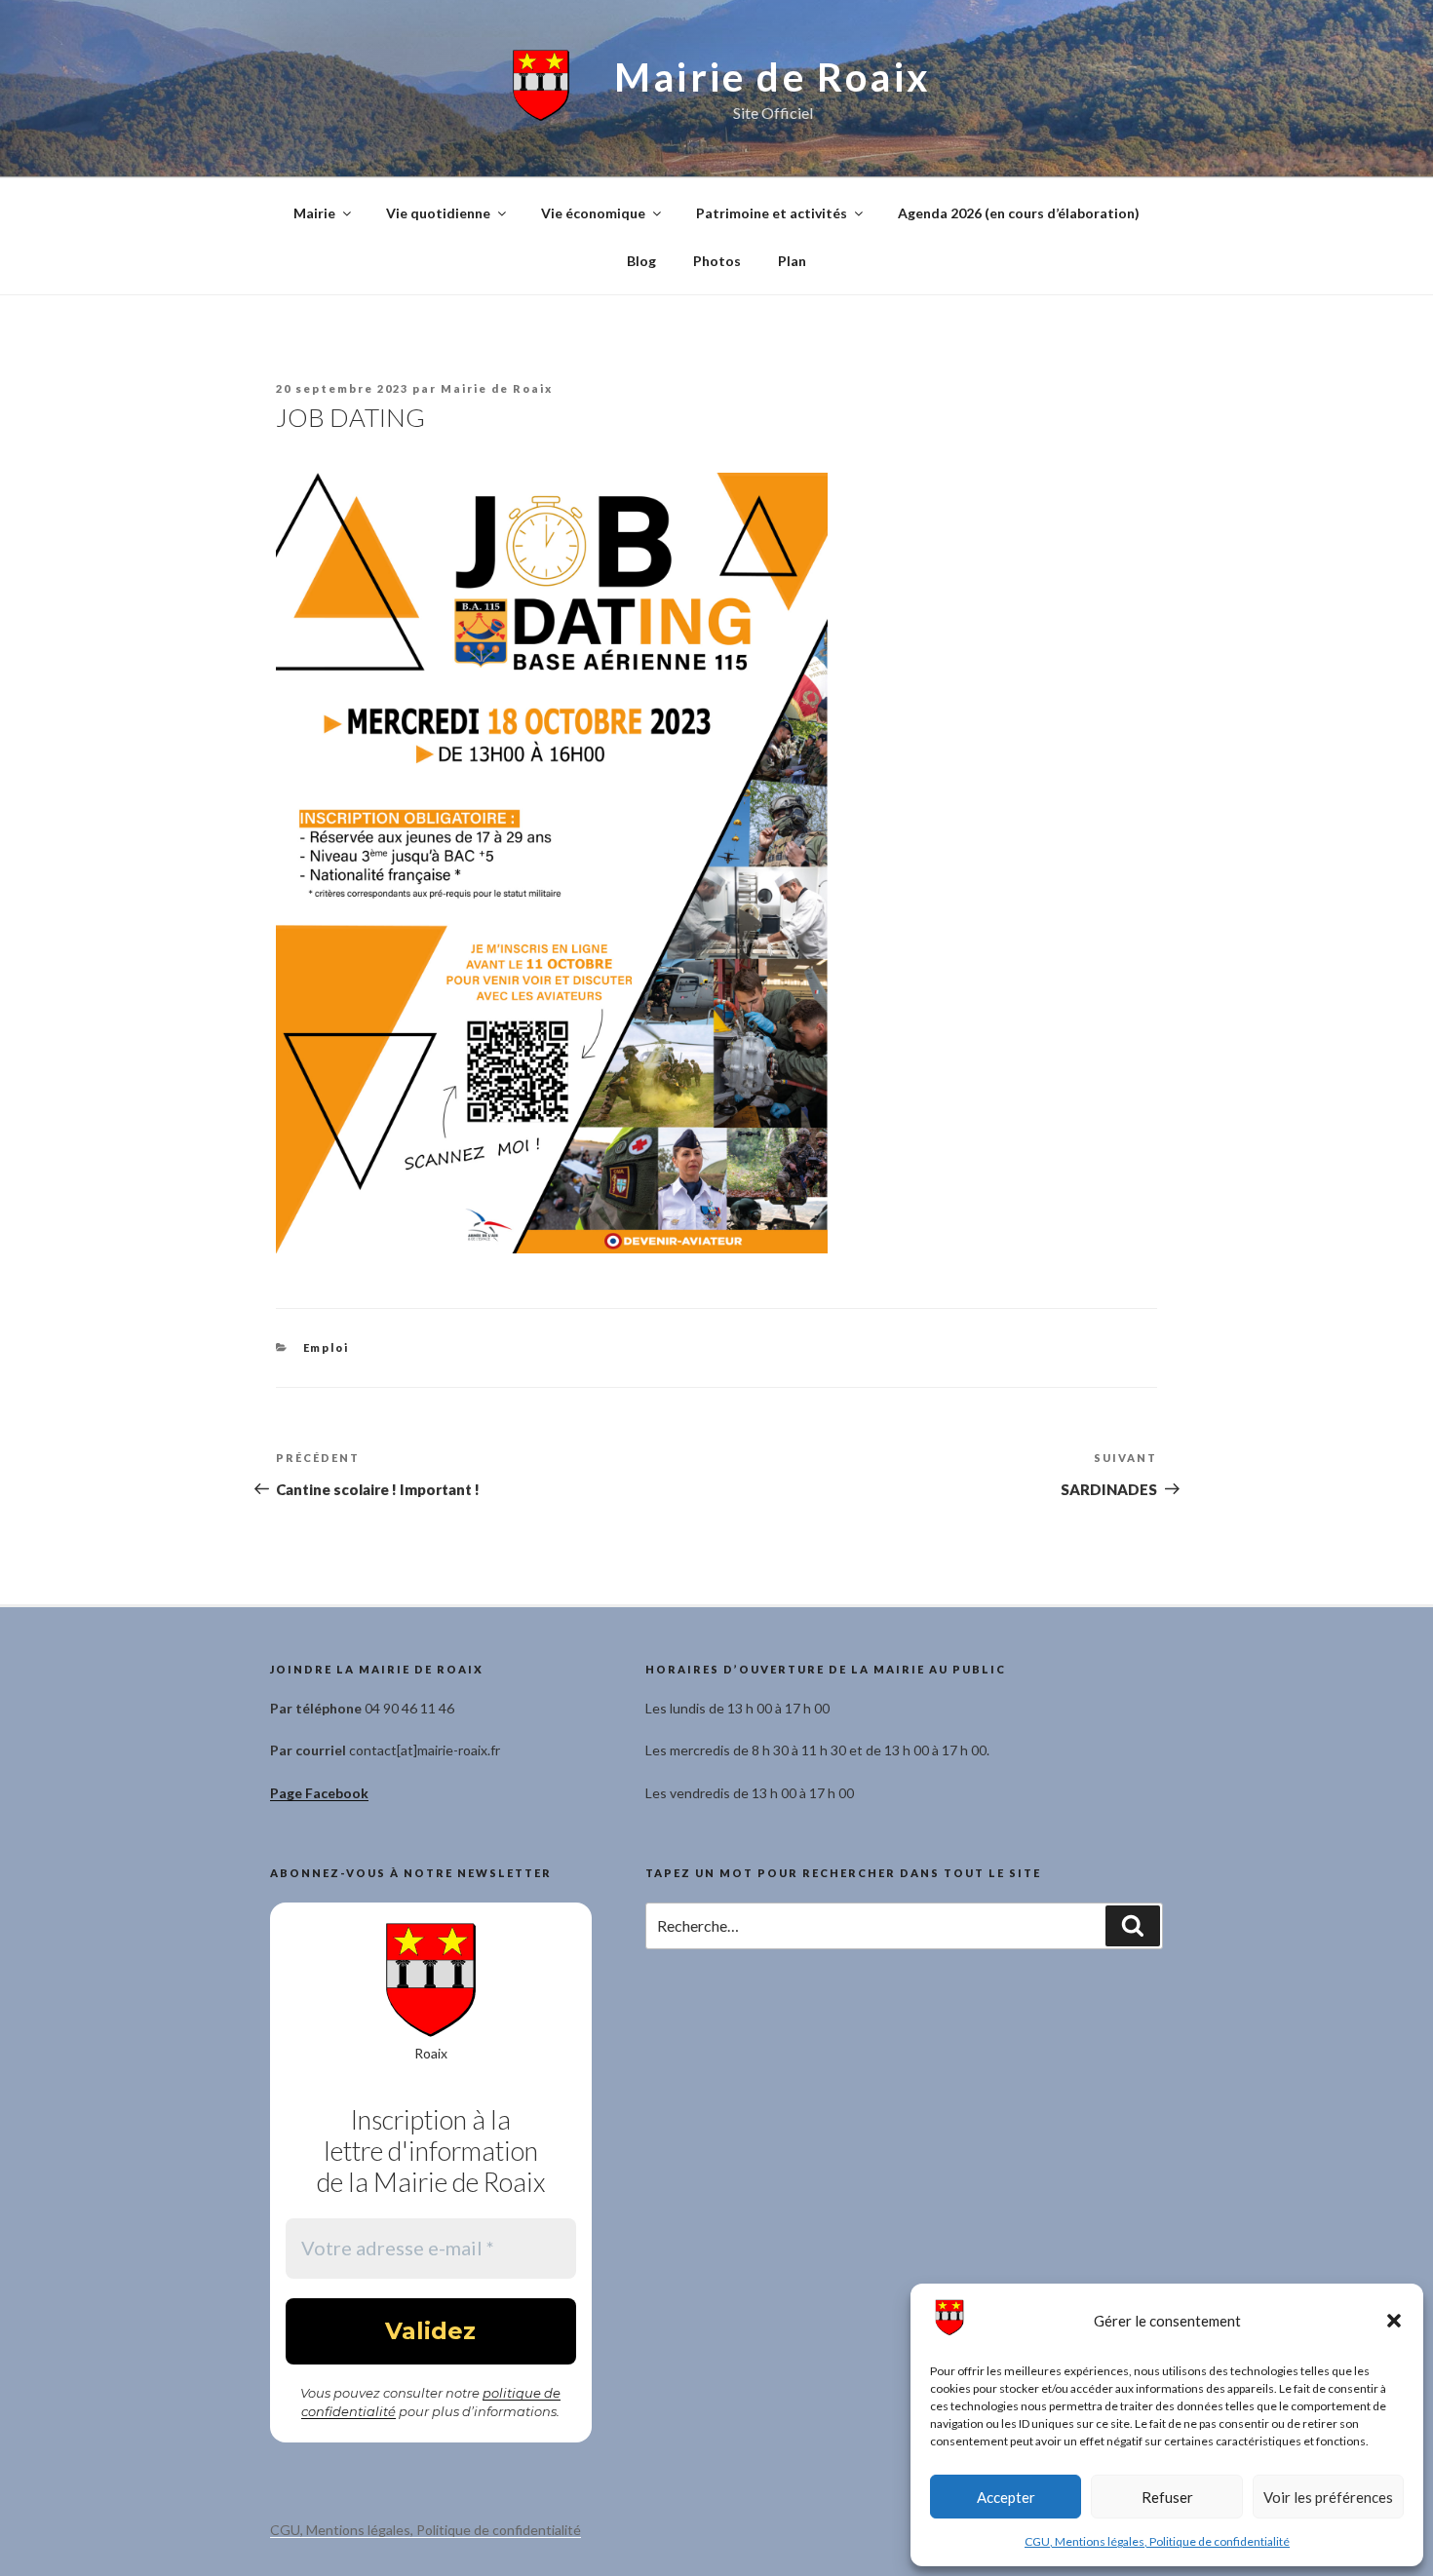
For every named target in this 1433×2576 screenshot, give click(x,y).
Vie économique (593, 213)
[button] (1394, 2321)
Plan (792, 261)
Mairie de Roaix (773, 77)
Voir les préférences (1328, 2497)
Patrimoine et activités (772, 213)
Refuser (1167, 2497)
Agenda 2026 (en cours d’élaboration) (1019, 213)
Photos (717, 261)
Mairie (314, 213)
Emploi (327, 1347)
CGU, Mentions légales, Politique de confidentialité (1157, 2541)
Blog (641, 261)
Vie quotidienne (438, 213)
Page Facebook (319, 1793)
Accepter (1006, 2497)
